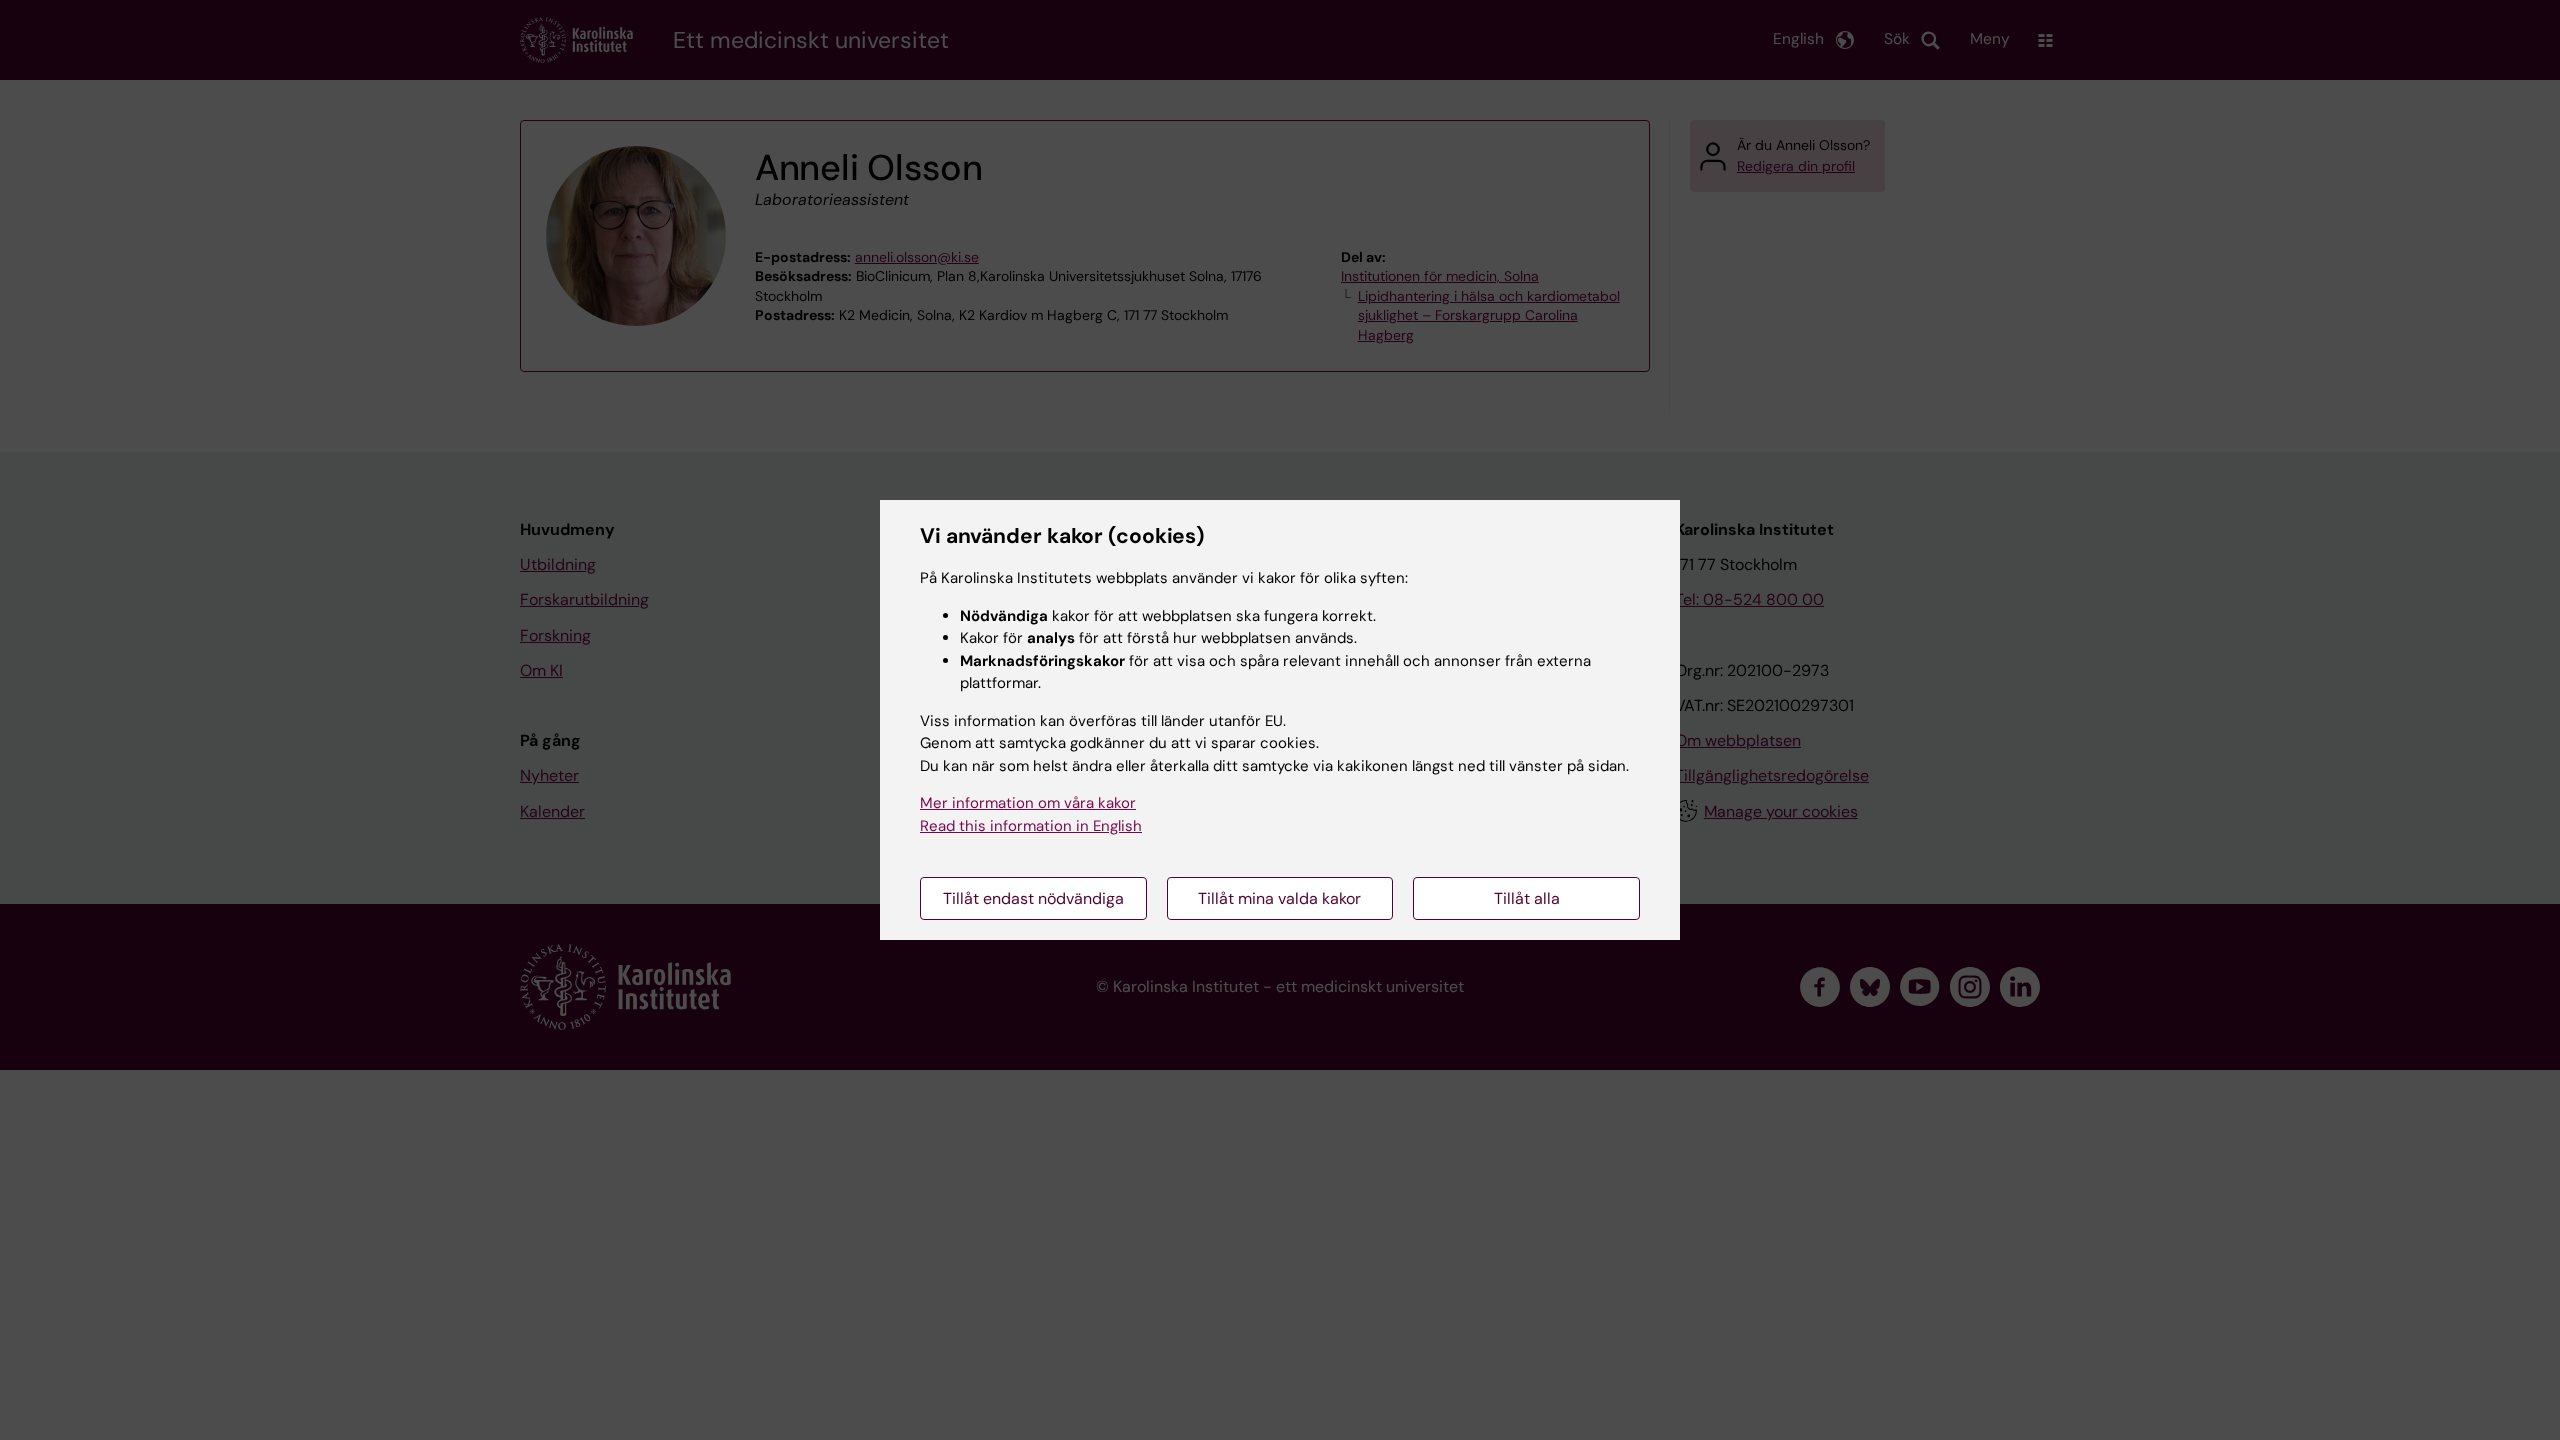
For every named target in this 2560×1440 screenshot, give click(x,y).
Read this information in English (1031, 826)
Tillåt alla (1527, 898)
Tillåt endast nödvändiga (1033, 898)
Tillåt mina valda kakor (1279, 898)
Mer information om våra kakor (1028, 803)
